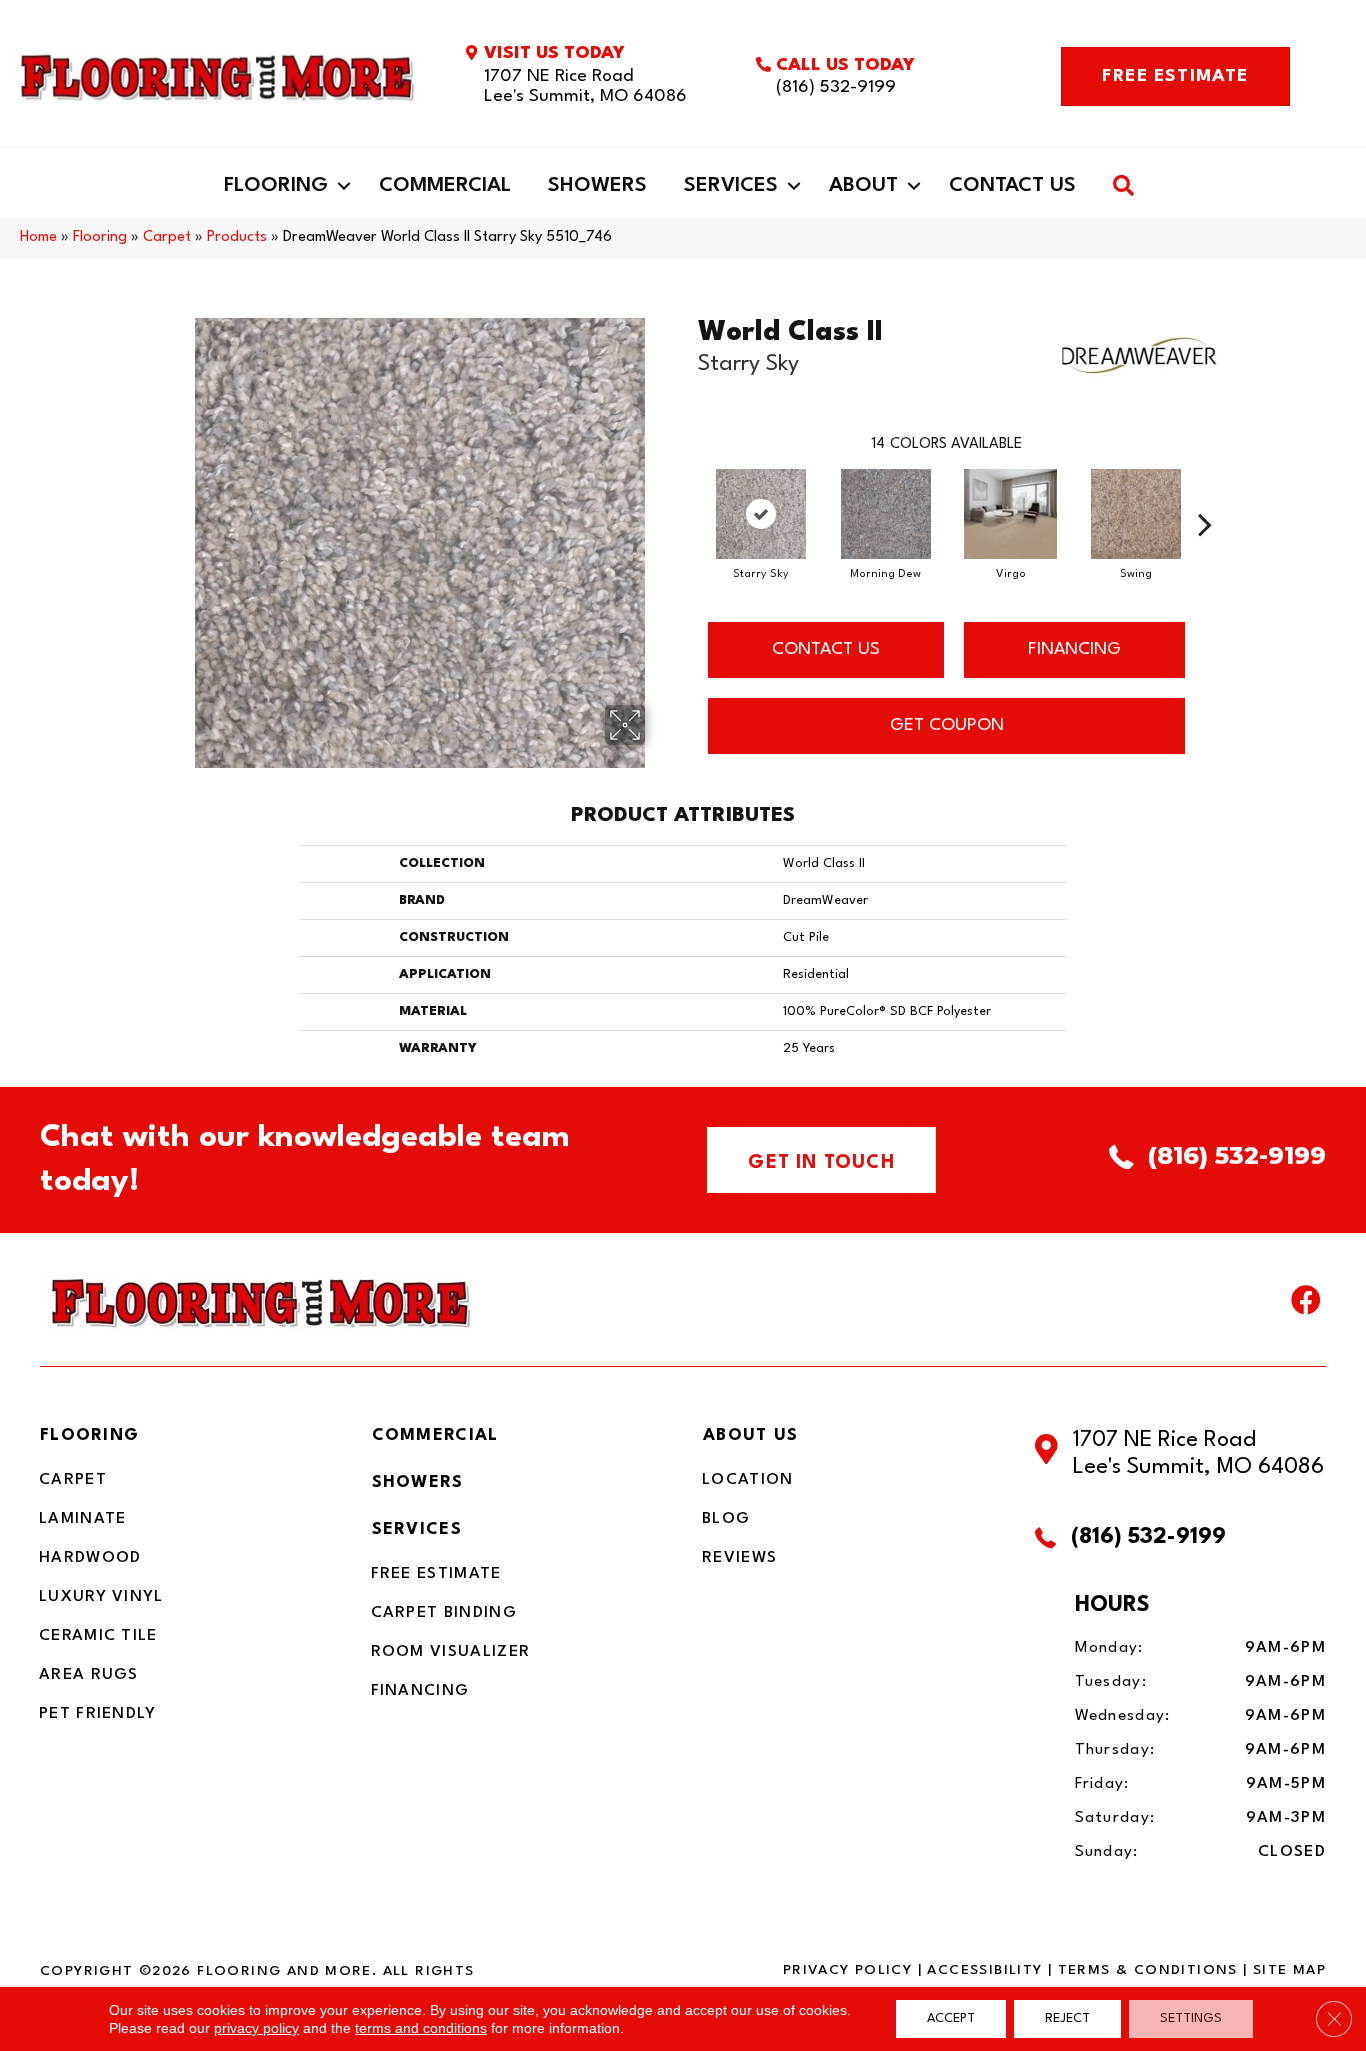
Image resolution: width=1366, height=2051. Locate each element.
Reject (1067, 2018)
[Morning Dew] (886, 514)
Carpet (167, 237)
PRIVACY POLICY (847, 1970)
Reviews (739, 1558)
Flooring (276, 186)
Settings (1191, 2018)
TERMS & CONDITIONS (1148, 1970)
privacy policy (256, 2028)
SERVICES (417, 1529)
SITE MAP (1289, 1970)
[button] (344, 186)
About (863, 186)
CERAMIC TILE (98, 1636)
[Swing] (1136, 514)
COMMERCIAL (435, 1435)
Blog (726, 1519)
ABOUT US (750, 1435)
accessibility (984, 1970)
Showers (597, 186)
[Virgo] (1011, 514)
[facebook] (1306, 1305)
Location (747, 1480)
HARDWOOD (90, 1558)
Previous (688, 494)
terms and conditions (421, 2028)
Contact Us (1012, 186)
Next (1205, 494)
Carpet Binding (444, 1613)
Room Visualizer (451, 1652)
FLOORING (89, 1435)
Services (731, 186)
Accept (951, 2018)
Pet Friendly (98, 1714)
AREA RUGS (89, 1675)
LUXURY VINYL (101, 1597)
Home (38, 237)
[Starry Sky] (761, 514)
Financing (420, 1691)
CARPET (73, 1480)
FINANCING (1074, 649)
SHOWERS (418, 1482)
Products (237, 237)
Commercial (445, 186)
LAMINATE (82, 1519)
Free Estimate (436, 1574)
